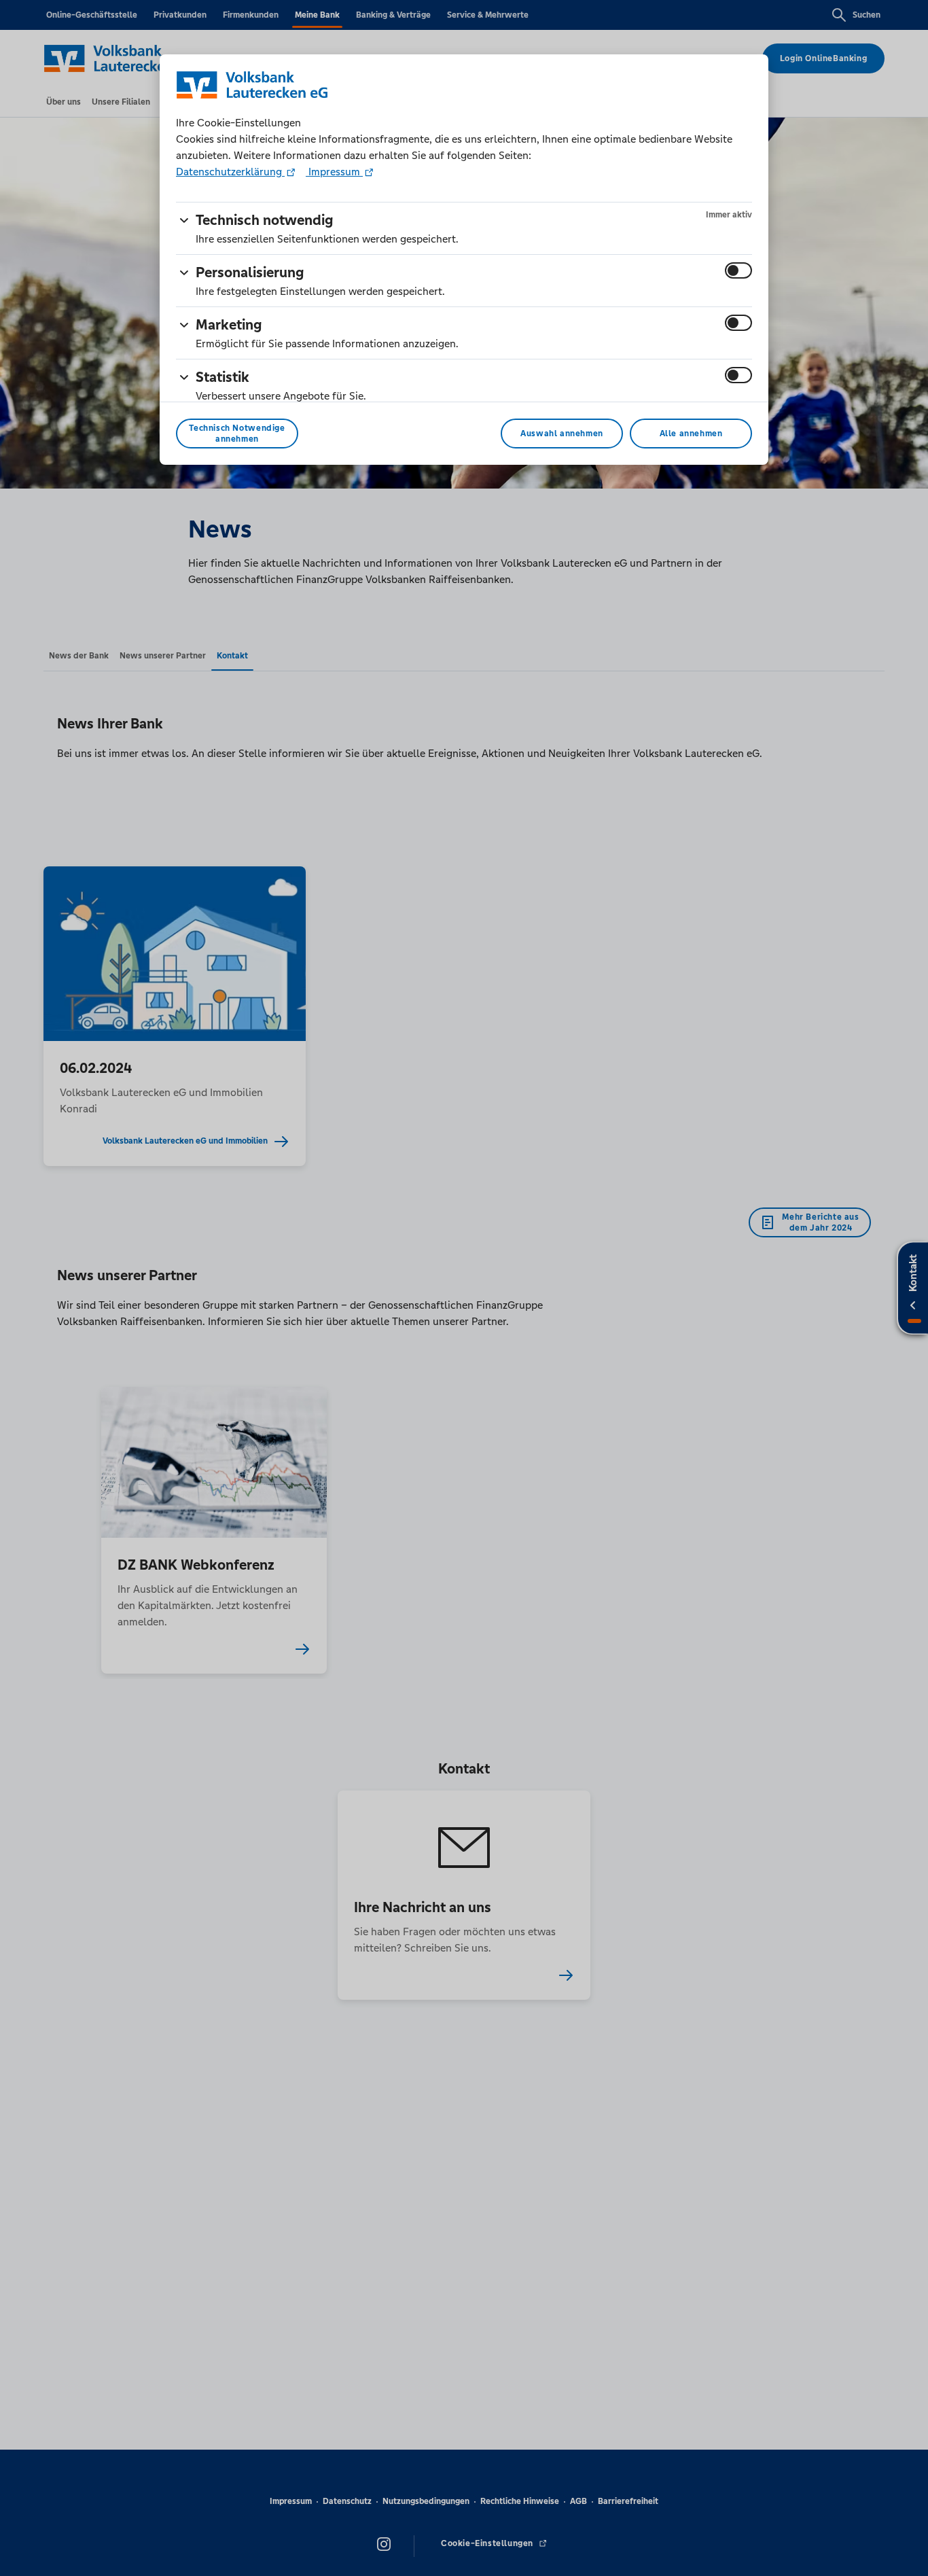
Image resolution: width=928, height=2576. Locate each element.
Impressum (334, 172)
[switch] (738, 270)
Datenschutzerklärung (230, 172)
